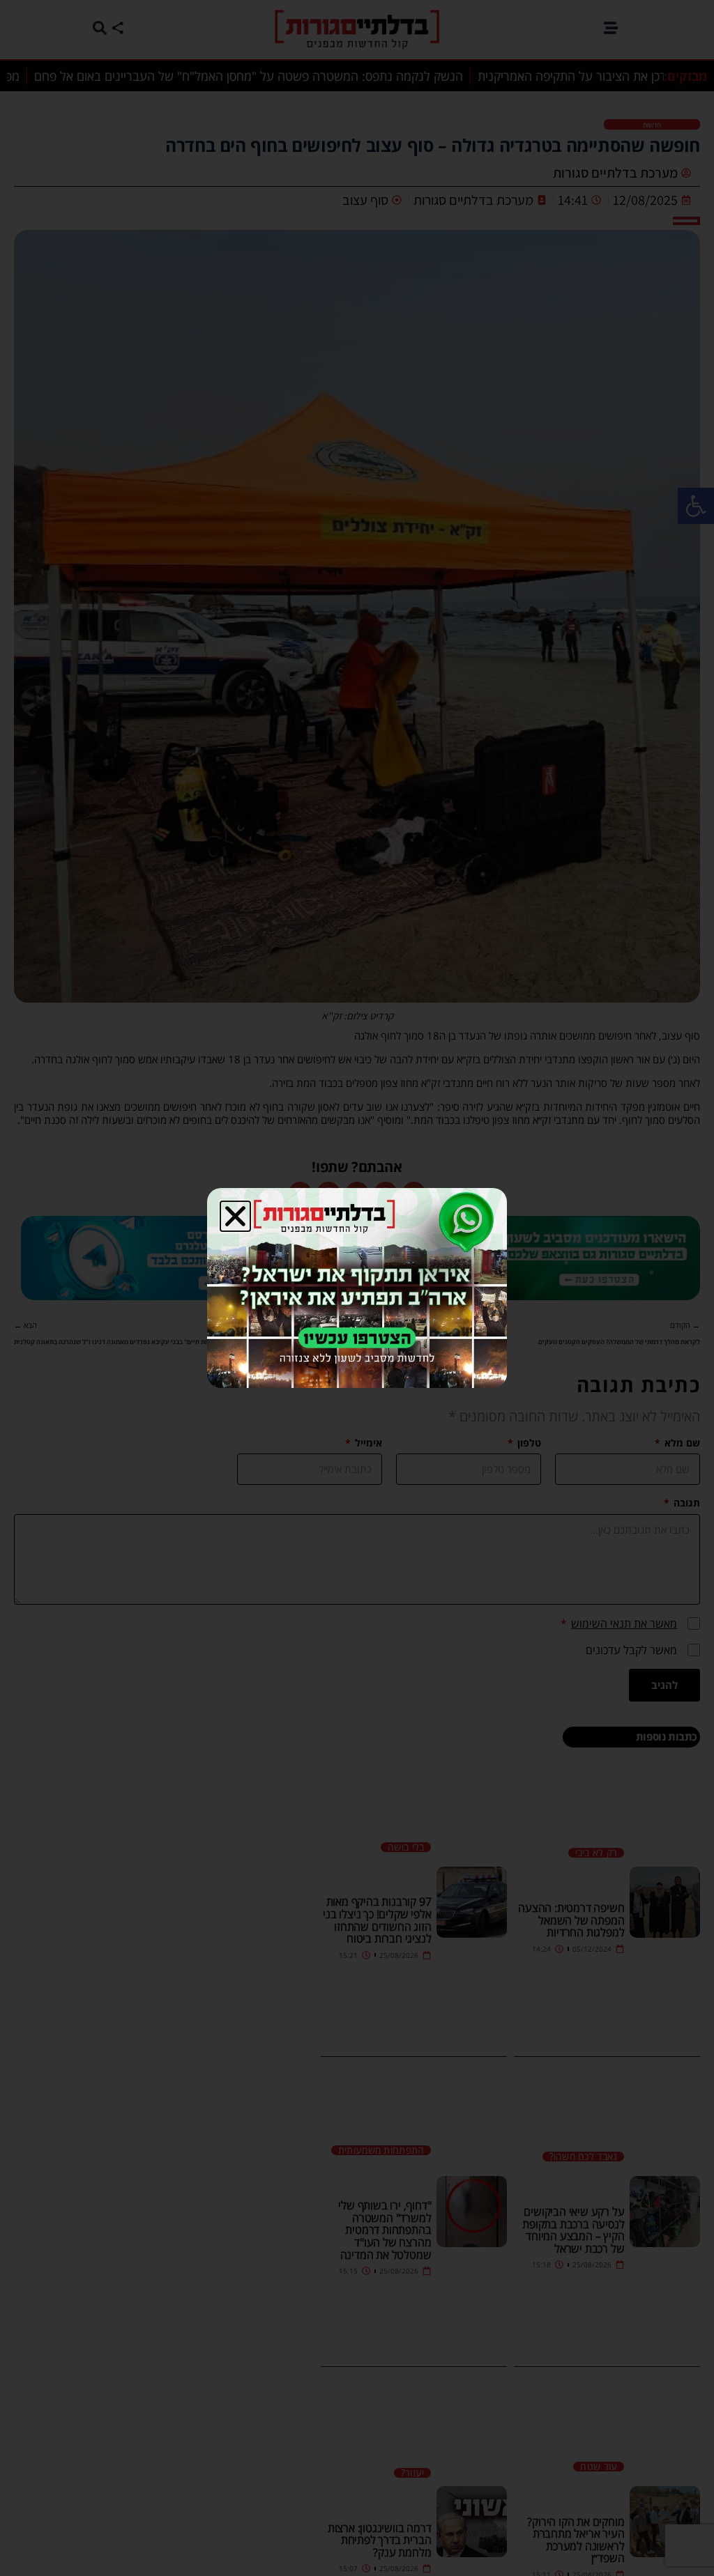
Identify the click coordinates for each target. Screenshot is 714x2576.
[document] (357, 1288)
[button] (235, 1216)
